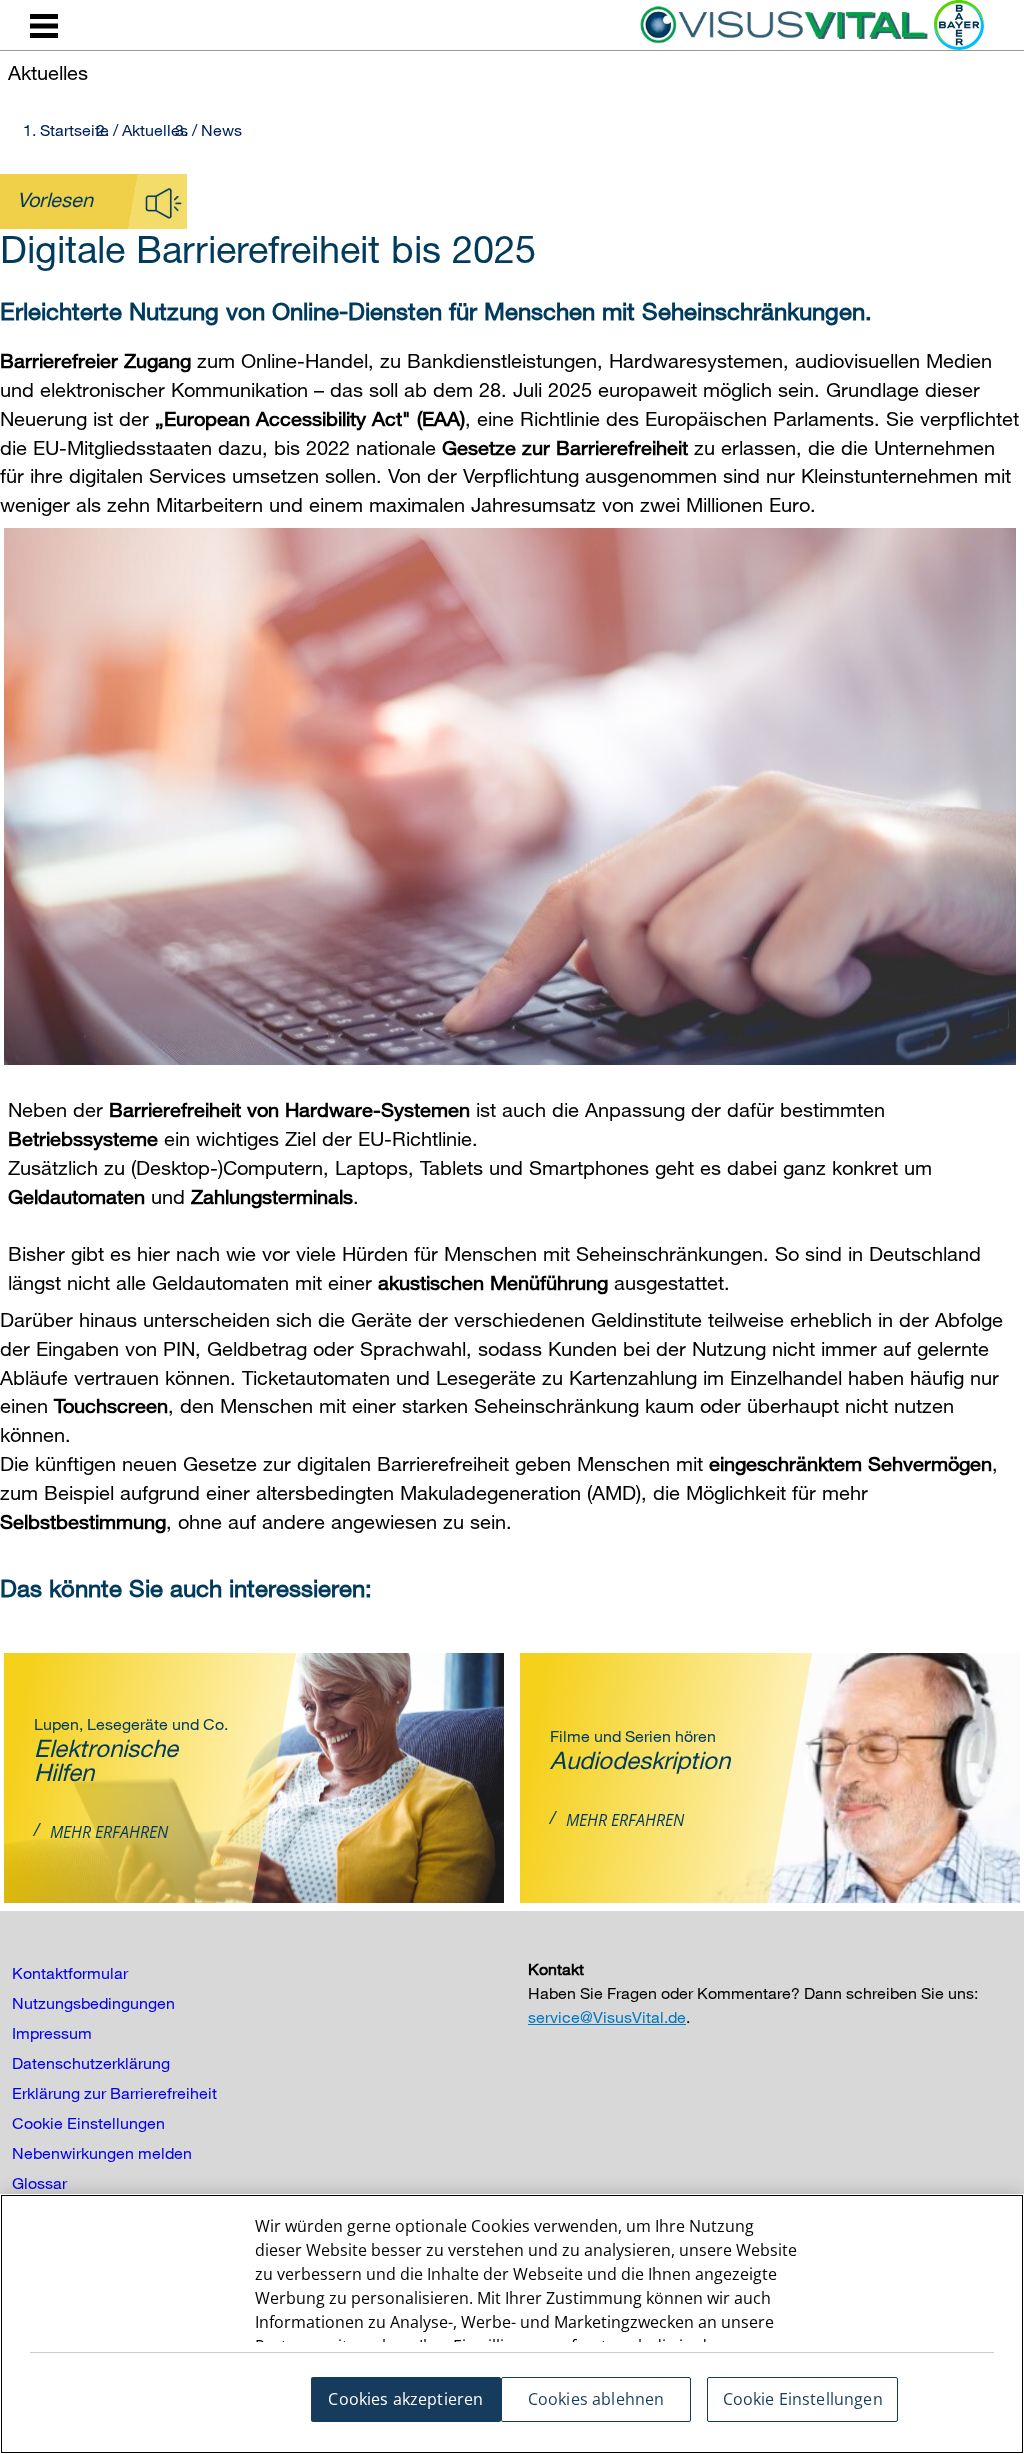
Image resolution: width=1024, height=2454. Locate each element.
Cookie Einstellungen (88, 2123)
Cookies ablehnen (596, 2399)
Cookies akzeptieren (405, 2399)
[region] (512, 2324)
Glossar (39, 2183)
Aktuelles (155, 130)
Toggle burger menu (44, 26)
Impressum (52, 2033)
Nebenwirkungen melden (102, 2153)
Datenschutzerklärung (91, 2063)
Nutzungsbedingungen (93, 2003)
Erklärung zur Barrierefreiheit (114, 2093)
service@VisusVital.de (607, 2017)
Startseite (74, 130)
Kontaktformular (70, 1973)
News (221, 130)
